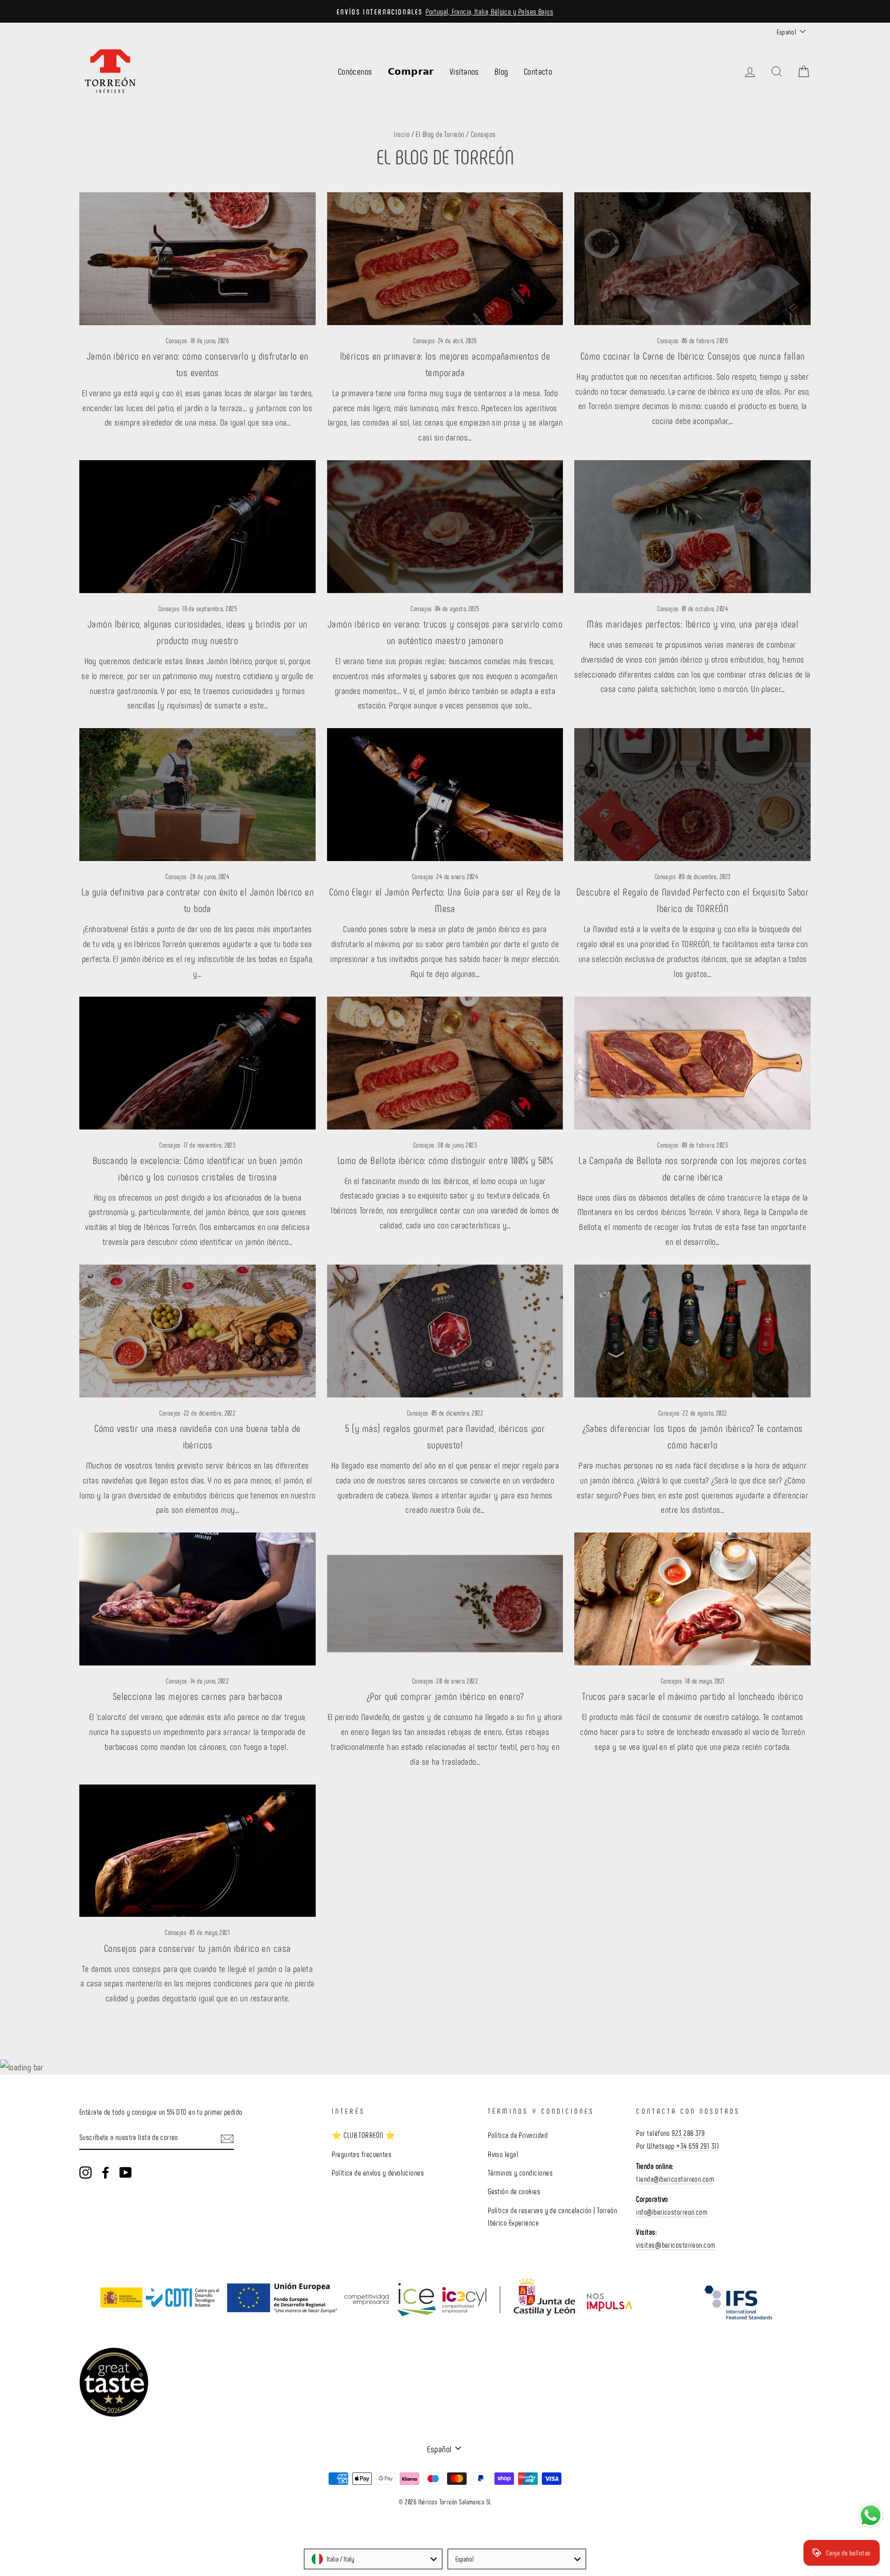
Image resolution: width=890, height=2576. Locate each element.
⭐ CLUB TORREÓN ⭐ (363, 2135)
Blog (501, 71)
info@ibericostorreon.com (672, 2212)
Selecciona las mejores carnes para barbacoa (198, 1696)
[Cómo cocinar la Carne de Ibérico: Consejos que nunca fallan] (692, 259)
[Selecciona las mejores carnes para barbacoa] (198, 1599)
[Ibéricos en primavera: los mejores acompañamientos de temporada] (445, 259)
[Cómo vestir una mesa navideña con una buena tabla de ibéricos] (198, 1331)
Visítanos (464, 71)
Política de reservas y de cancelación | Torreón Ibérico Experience (552, 2216)
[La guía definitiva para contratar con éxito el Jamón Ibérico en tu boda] (198, 795)
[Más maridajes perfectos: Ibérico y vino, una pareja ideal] (692, 527)
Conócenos (355, 71)
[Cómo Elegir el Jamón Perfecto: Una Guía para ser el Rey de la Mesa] (445, 795)
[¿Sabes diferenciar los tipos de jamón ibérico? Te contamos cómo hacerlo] (692, 1331)
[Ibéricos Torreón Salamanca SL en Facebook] (106, 2172)
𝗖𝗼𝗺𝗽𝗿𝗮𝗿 (411, 71)
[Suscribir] (227, 2138)
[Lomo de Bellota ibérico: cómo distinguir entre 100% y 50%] (445, 1063)
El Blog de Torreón (440, 134)
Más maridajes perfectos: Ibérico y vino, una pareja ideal (692, 624)
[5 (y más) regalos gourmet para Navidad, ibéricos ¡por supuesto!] (445, 1331)
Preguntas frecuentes (362, 2154)
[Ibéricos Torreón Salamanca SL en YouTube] (126, 2172)
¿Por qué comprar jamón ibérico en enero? (445, 1696)
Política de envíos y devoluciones (378, 2173)
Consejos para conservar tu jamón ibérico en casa (198, 1948)
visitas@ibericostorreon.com (675, 2245)
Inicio (402, 134)
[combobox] (373, 2559)
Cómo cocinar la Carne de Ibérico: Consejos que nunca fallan (693, 356)
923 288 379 (688, 2133)
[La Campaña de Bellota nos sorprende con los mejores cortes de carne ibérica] (692, 1063)
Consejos (177, 341)
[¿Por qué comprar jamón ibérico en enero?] (445, 1599)
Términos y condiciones (520, 2173)
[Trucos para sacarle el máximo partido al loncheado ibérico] (692, 1599)
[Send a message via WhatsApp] (871, 2515)
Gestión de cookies (514, 2191)
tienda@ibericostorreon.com (675, 2179)
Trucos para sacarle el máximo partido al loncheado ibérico (692, 1696)
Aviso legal (503, 2154)
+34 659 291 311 (698, 2146)
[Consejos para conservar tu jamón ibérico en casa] (198, 1851)
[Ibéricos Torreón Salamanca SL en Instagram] (85, 2172)
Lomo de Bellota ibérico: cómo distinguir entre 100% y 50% (445, 1160)
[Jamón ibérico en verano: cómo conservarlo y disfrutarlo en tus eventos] (198, 259)
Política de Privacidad (518, 2135)
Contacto (538, 71)
